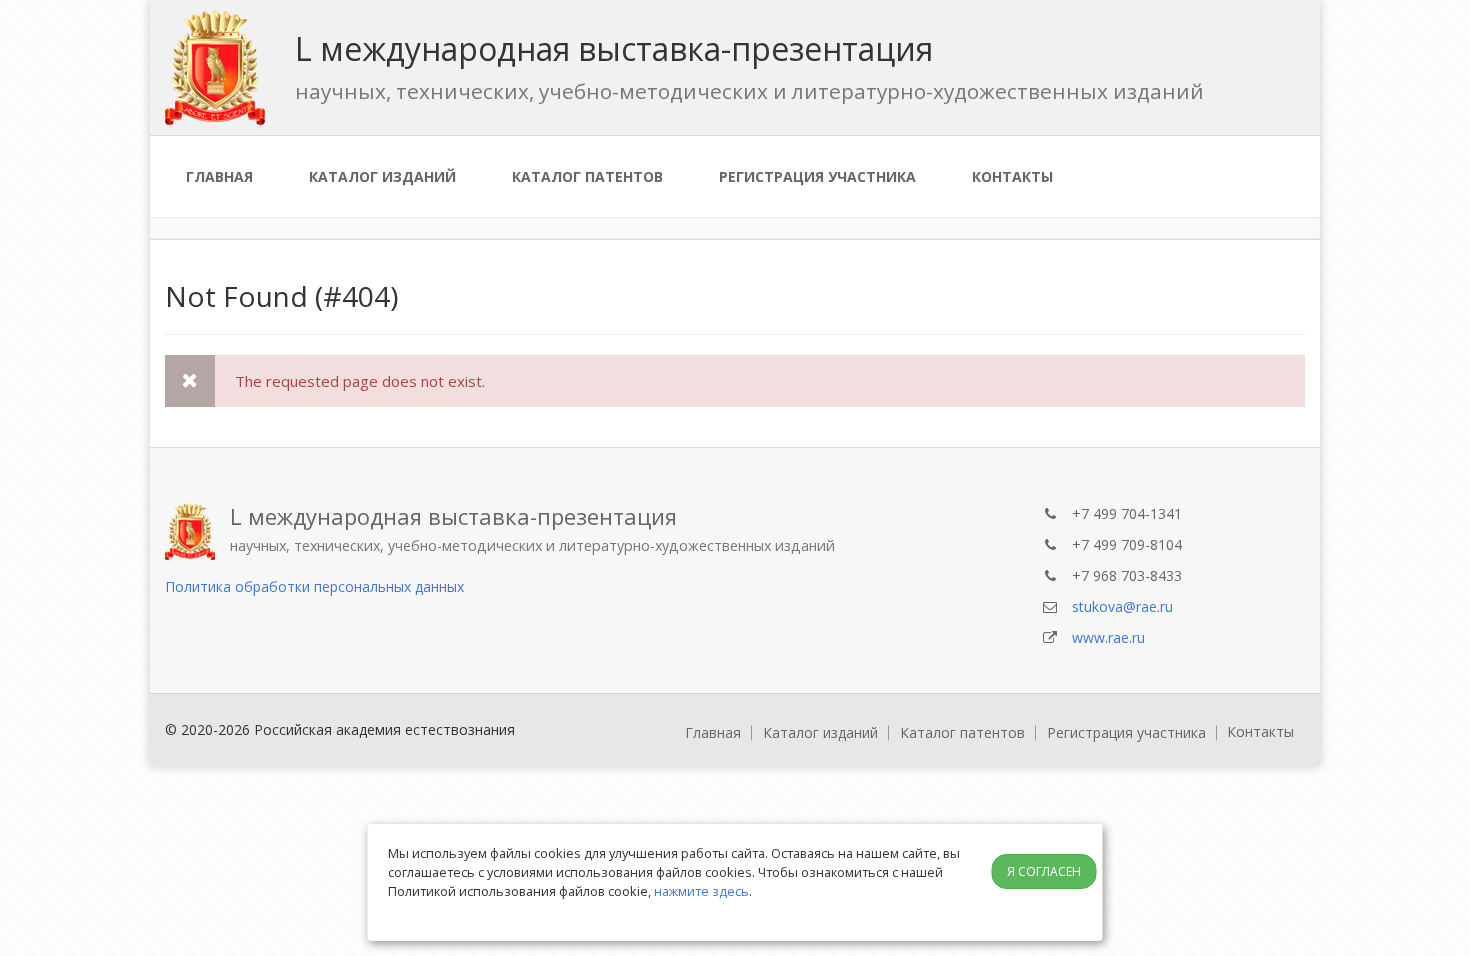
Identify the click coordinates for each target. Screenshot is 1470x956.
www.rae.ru (1108, 637)
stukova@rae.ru (1122, 606)
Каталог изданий (382, 176)
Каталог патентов (587, 176)
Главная (219, 176)
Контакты (1012, 176)
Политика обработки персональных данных (314, 586)
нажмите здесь (701, 891)
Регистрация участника (817, 176)
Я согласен (1044, 871)
